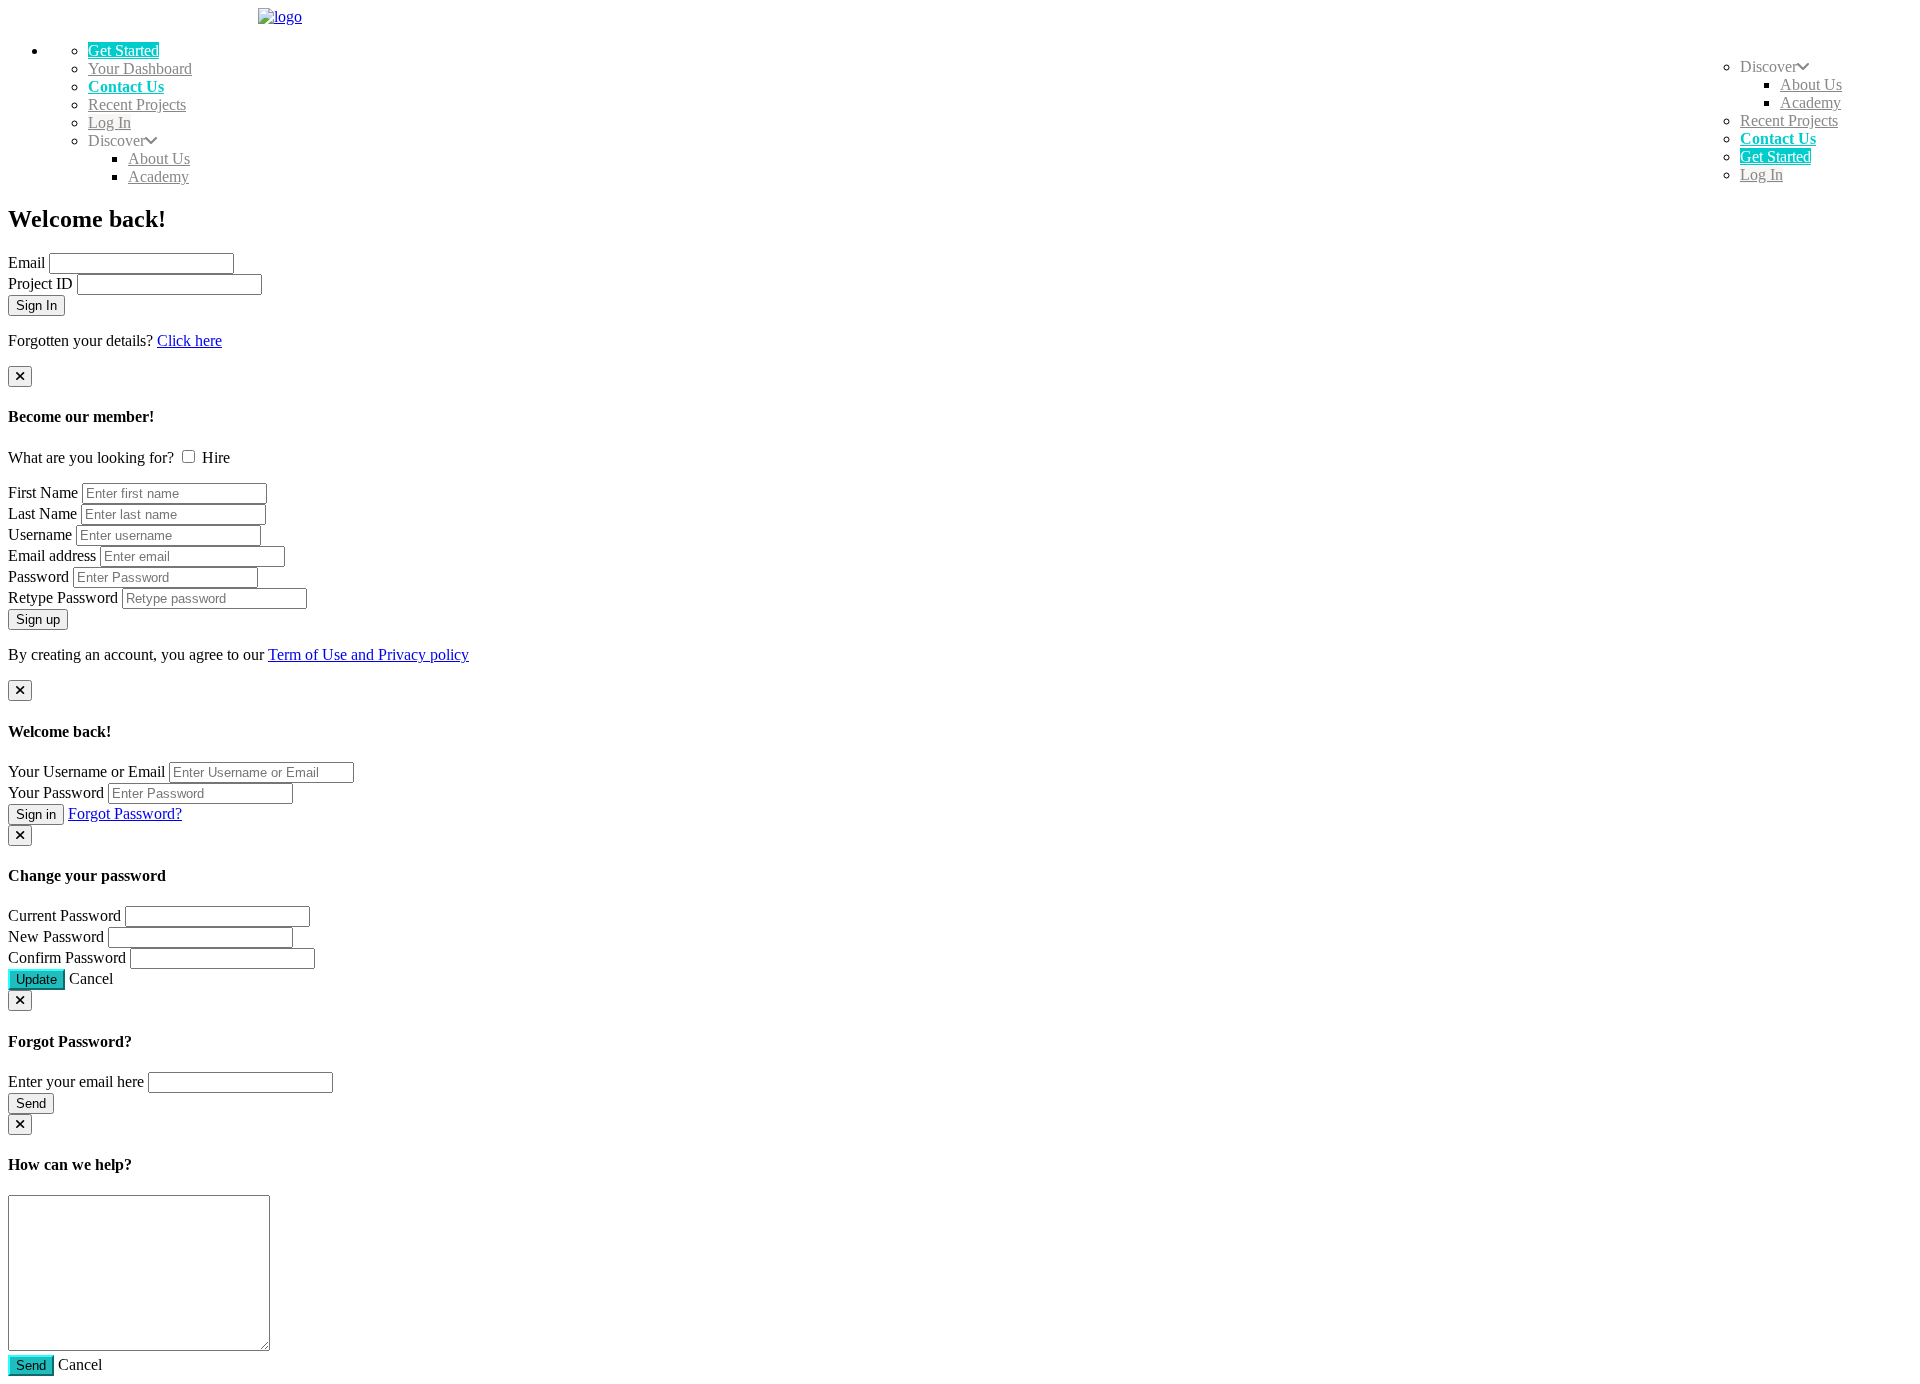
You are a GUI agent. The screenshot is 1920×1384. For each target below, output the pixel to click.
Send (31, 1103)
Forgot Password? (125, 813)
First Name (43, 492)
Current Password (64, 915)
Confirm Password (67, 957)
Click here (189, 340)
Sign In (36, 305)
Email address (52, 555)
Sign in (36, 814)
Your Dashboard (140, 68)
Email (26, 262)
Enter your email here (76, 1081)
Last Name (42, 513)
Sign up (38, 619)
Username (40, 534)
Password (38, 576)
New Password (56, 936)
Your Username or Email (86, 771)
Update (36, 979)
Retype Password (63, 597)
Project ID (40, 283)
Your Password (56, 792)
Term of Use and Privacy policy (368, 654)
